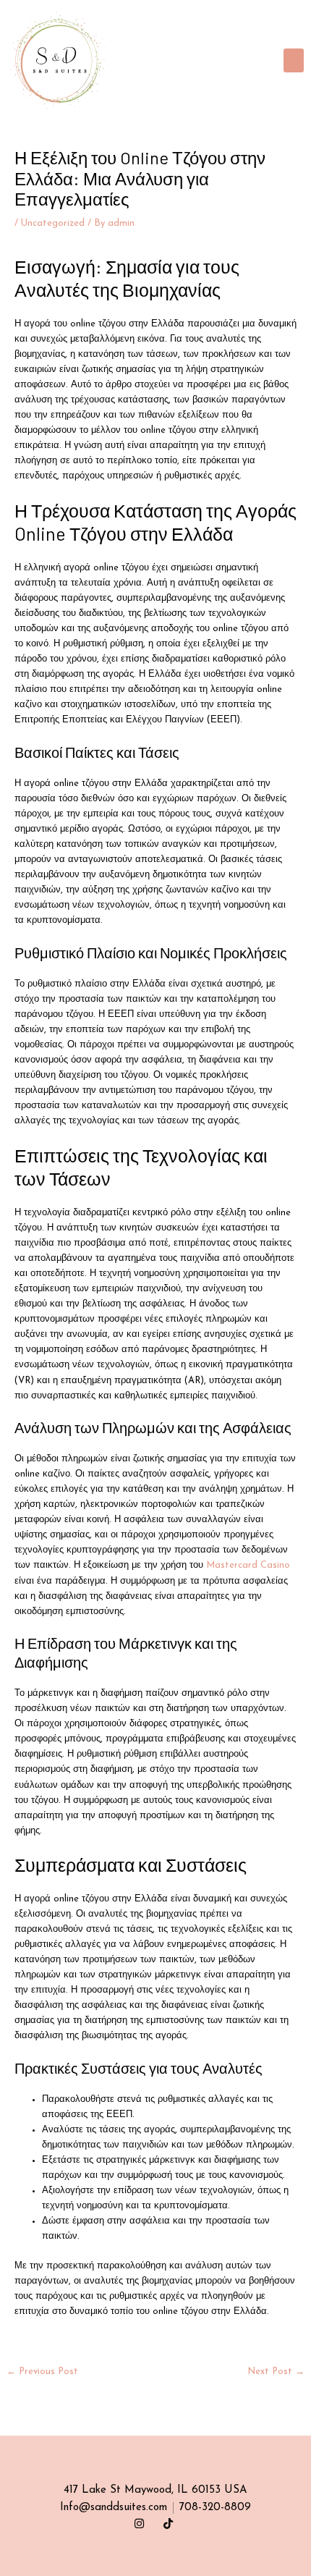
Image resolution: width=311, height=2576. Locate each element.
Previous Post (42, 2372)
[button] (294, 60)
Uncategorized (53, 223)
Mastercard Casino (248, 1565)
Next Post (276, 2372)
